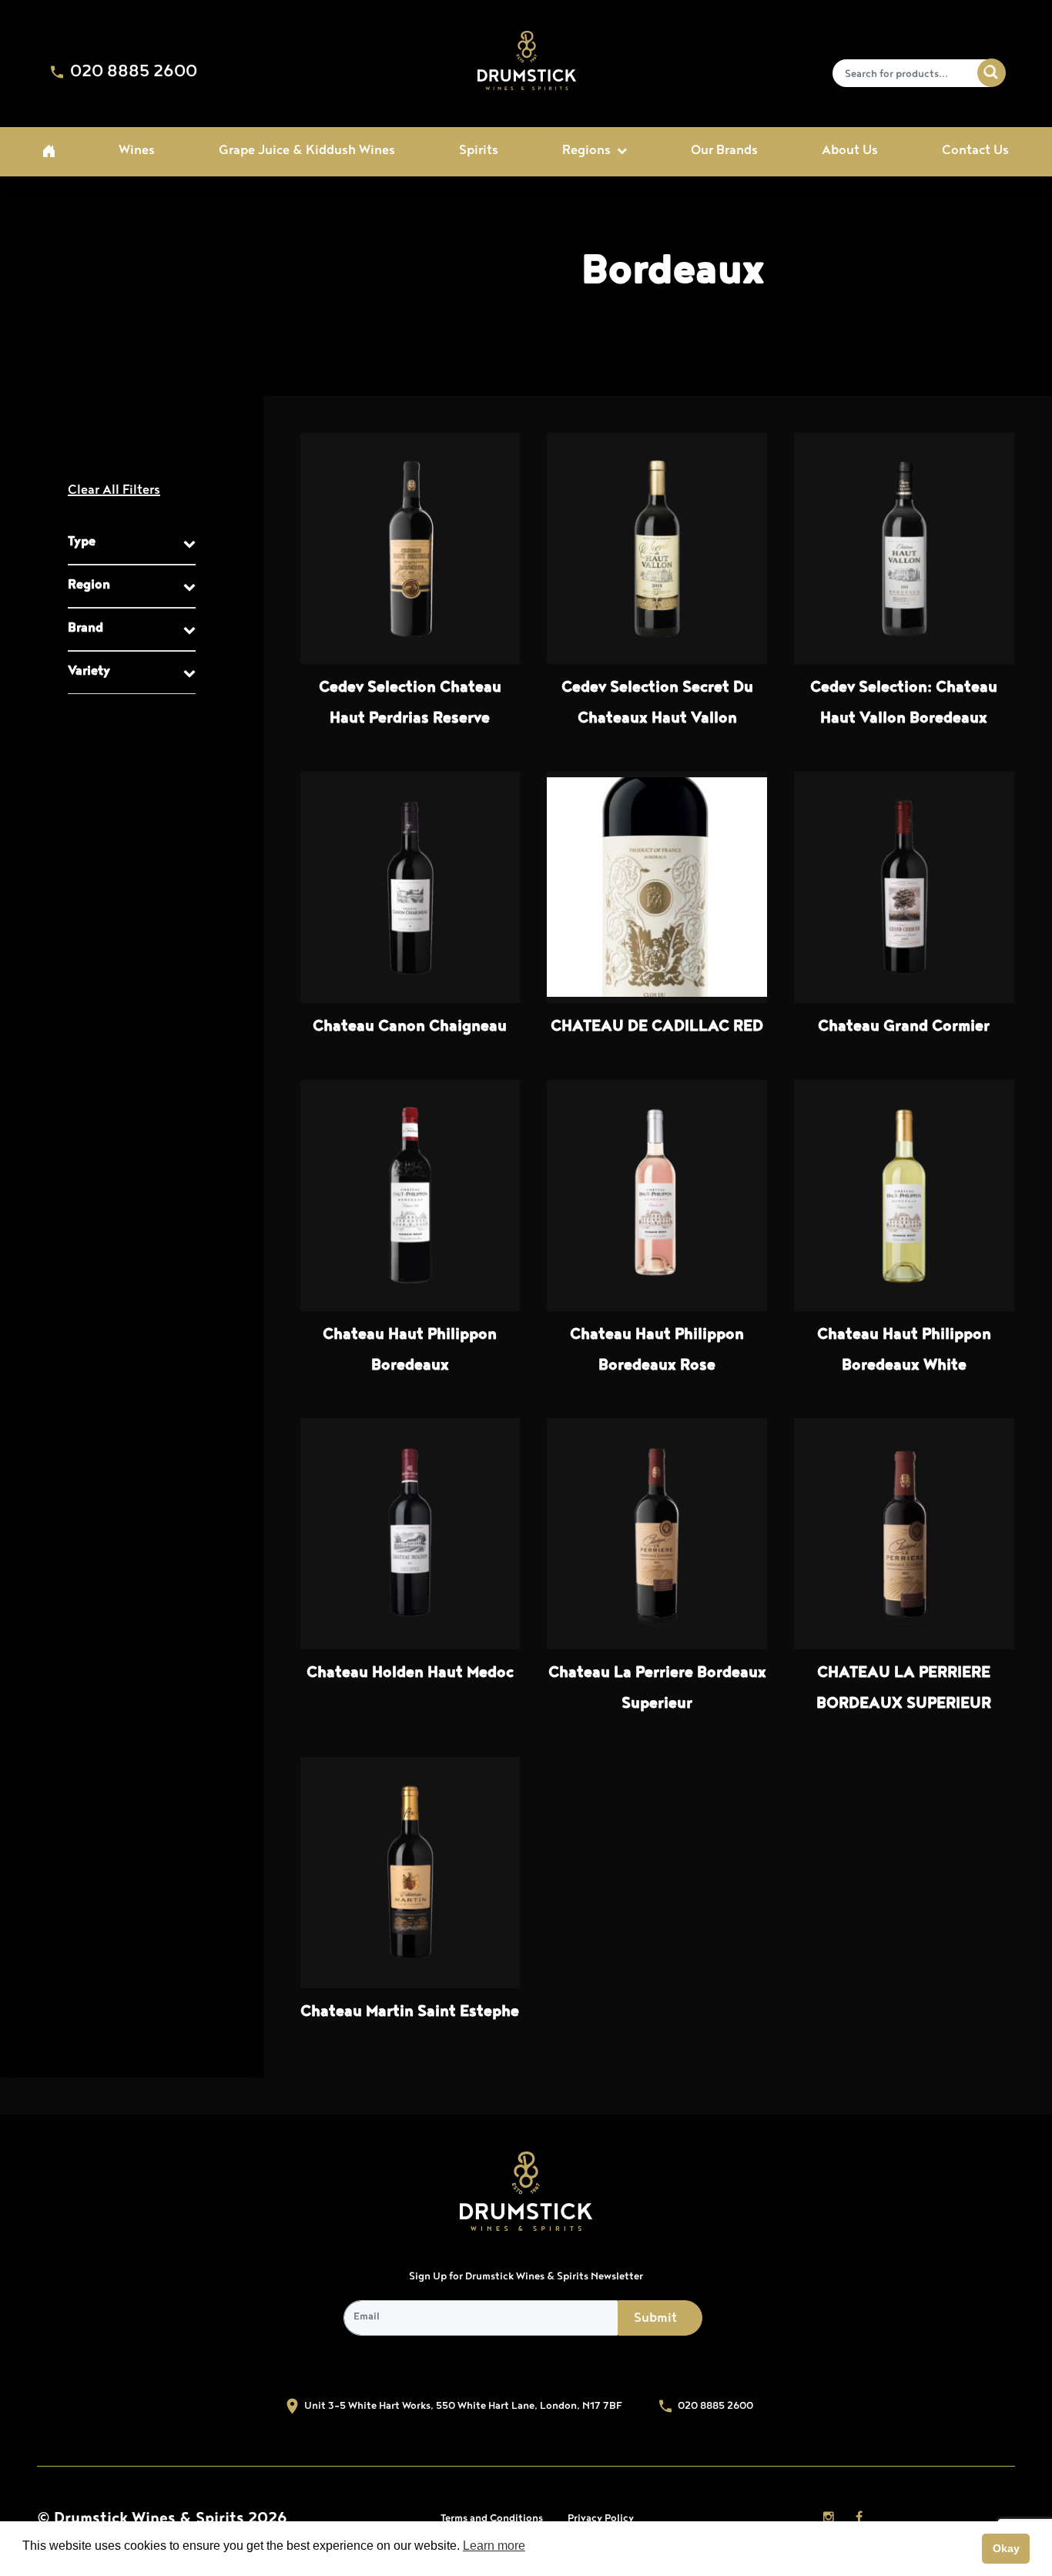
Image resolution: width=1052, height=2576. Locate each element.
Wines (137, 152)
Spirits (479, 152)
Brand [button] (85, 629)
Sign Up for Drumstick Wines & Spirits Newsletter (526, 2277)
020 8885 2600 (132, 73)
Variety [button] (89, 673)
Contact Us (975, 152)
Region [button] (89, 586)
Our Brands (724, 152)
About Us (850, 152)
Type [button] (82, 543)
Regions (586, 152)
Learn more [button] (494, 2546)
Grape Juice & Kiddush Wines (307, 152)
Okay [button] (1006, 2548)
